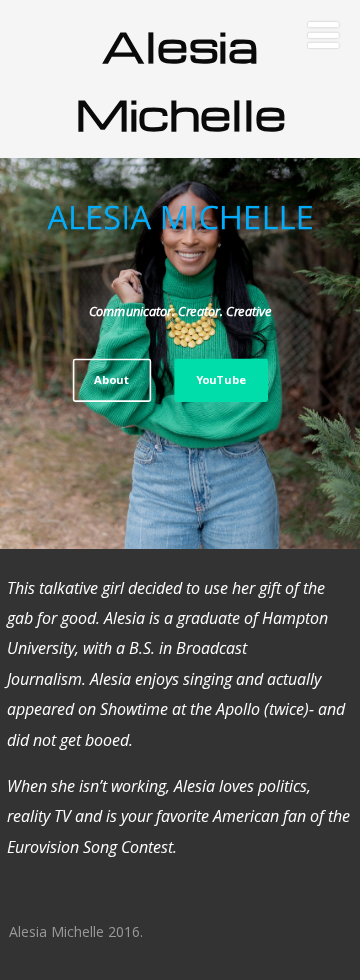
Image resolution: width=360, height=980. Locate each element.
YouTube (221, 379)
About (111, 379)
